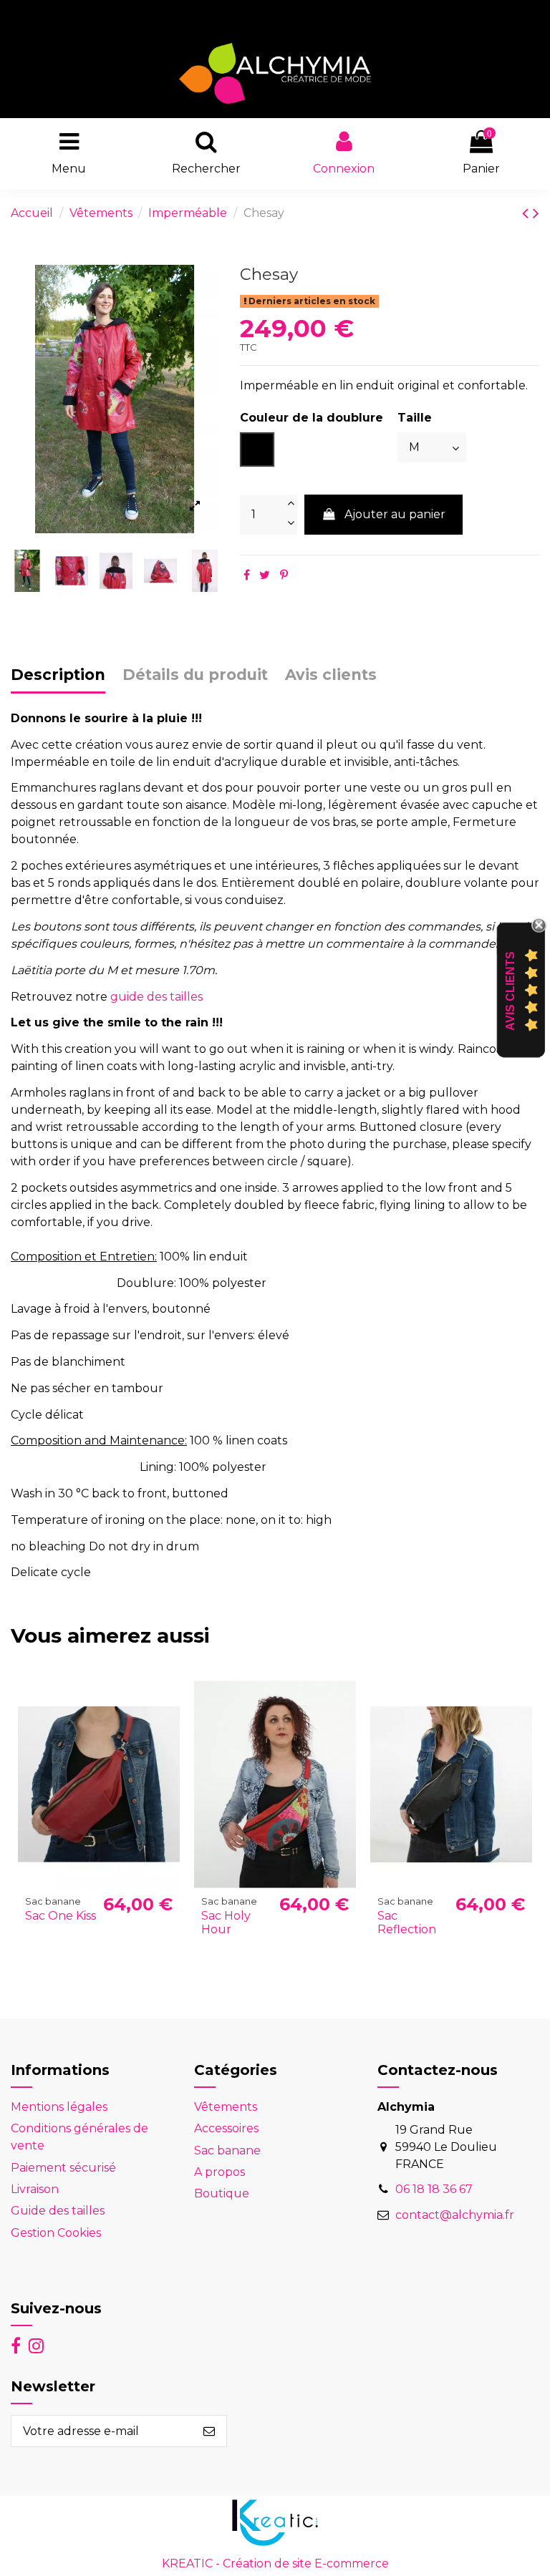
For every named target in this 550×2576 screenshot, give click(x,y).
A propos (219, 2172)
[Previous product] (527, 213)
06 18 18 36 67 (434, 2189)
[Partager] (247, 575)
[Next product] (536, 213)
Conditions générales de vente (79, 2137)
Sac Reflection (407, 1923)
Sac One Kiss (61, 1916)
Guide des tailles (58, 2211)
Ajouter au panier (395, 514)
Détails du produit (195, 675)
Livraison (35, 2189)
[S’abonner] (209, 2431)
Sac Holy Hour (226, 1923)
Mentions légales (59, 2107)
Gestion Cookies (56, 2233)
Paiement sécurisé (63, 2168)
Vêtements (226, 2107)
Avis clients (331, 675)
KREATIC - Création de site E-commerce (275, 2563)
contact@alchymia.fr (455, 2215)
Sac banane (227, 2150)
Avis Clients (510, 990)
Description (58, 675)
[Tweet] (265, 575)
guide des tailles (156, 997)
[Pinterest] (284, 575)
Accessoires (226, 2128)
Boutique (222, 2193)
